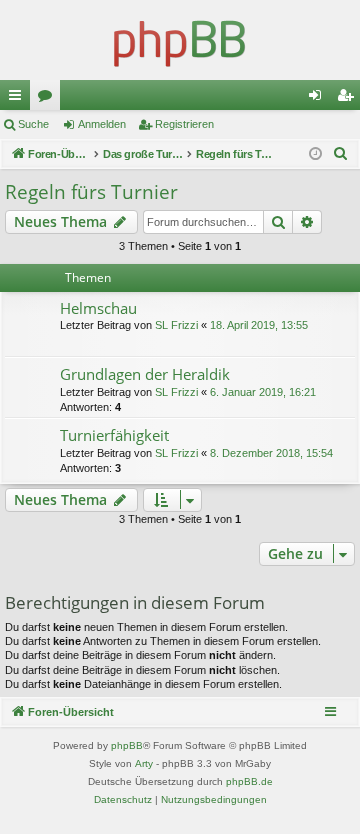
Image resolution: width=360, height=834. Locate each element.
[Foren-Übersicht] (180, 40)
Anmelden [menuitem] (319, 99)
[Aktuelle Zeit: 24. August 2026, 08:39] (315, 154)
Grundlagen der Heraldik (145, 374)
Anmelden (102, 124)
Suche (33, 124)
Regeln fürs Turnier (91, 192)
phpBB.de (249, 781)
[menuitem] (341, 154)
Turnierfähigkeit (114, 435)
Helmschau (98, 308)
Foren (49, 99)
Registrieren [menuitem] (349, 99)
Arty (144, 763)
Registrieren (184, 124)
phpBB (127, 745)
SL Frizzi (176, 325)
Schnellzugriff (19, 99)
